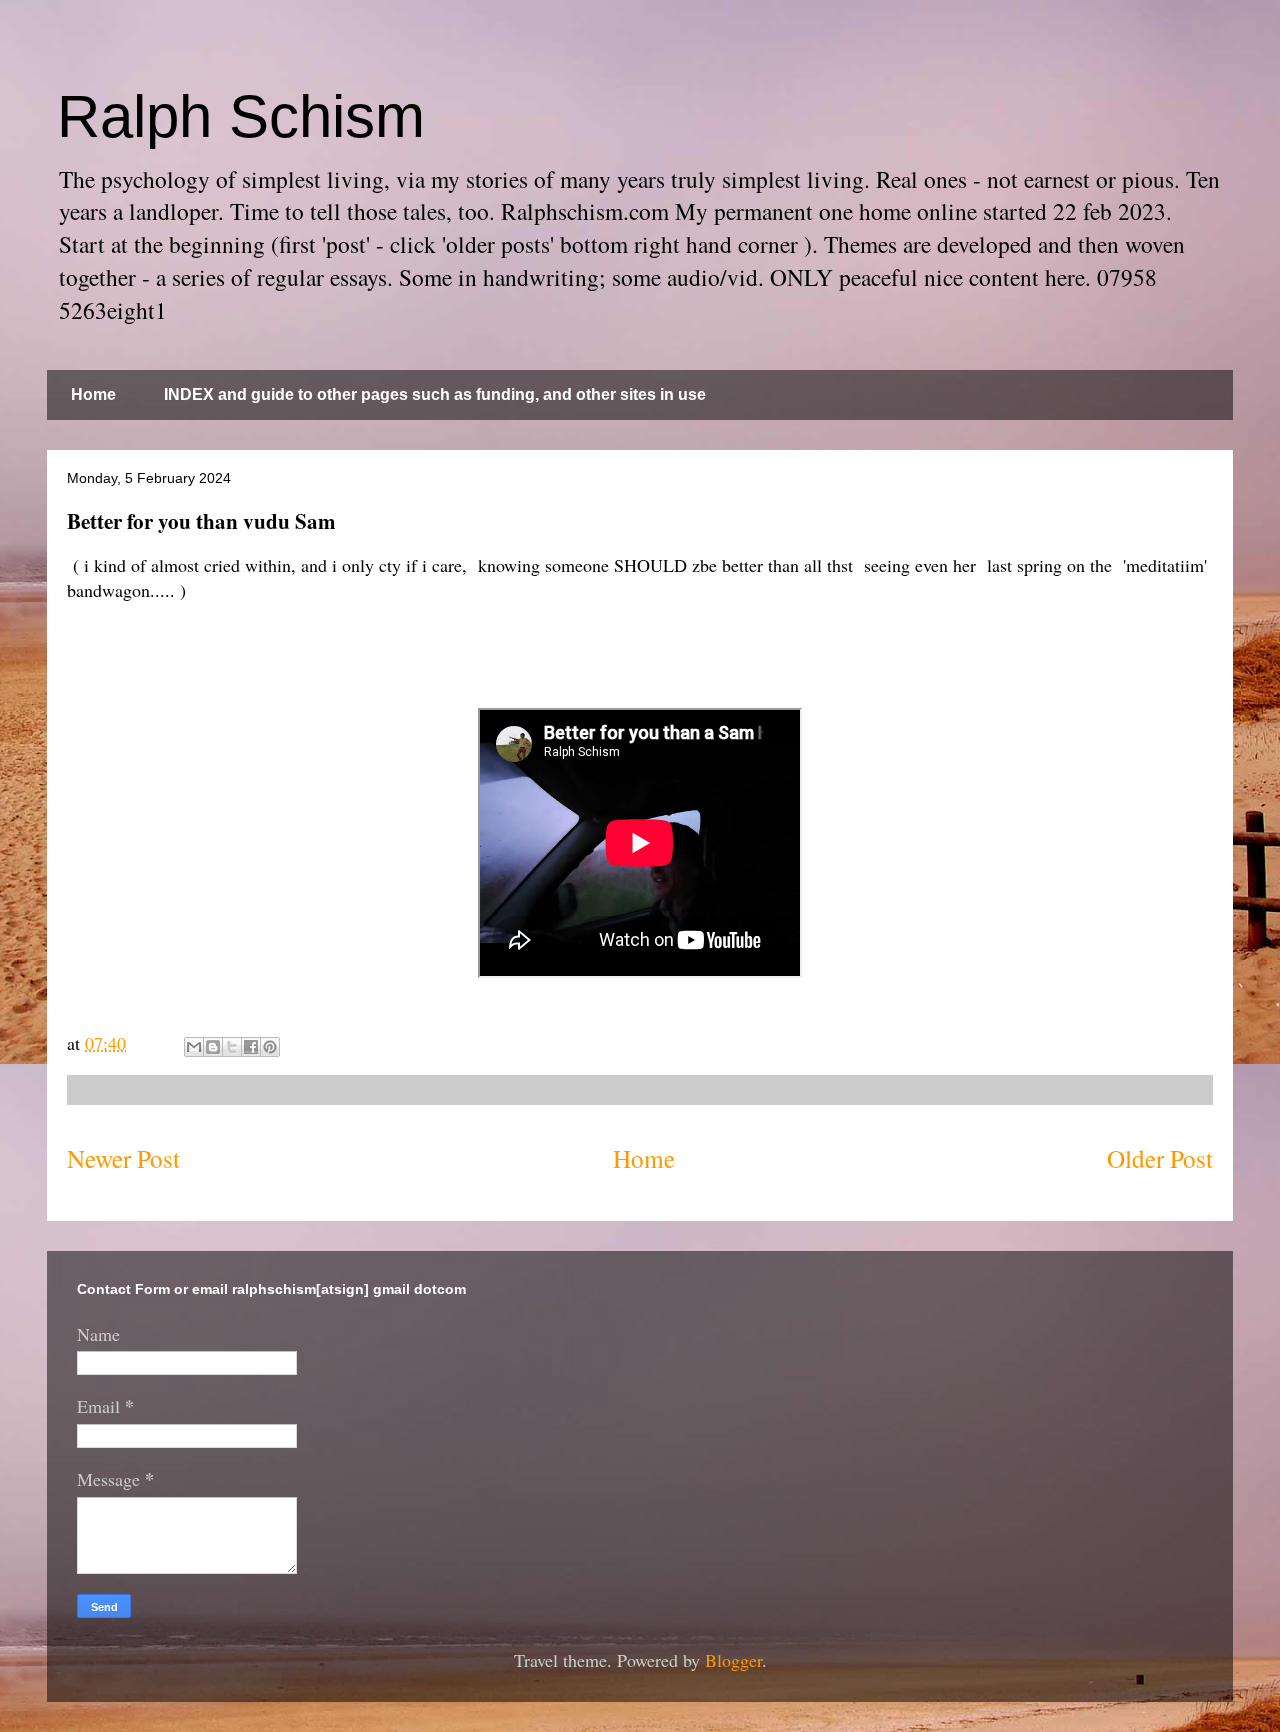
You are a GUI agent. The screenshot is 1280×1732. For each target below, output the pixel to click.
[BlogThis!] (213, 1047)
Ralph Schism (241, 116)
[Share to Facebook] (251, 1047)
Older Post (1160, 1158)
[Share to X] (232, 1047)
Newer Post (123, 1158)
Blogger (733, 1660)
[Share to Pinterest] (270, 1047)
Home (93, 394)
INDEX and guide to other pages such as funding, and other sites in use (435, 394)
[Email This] (194, 1047)
